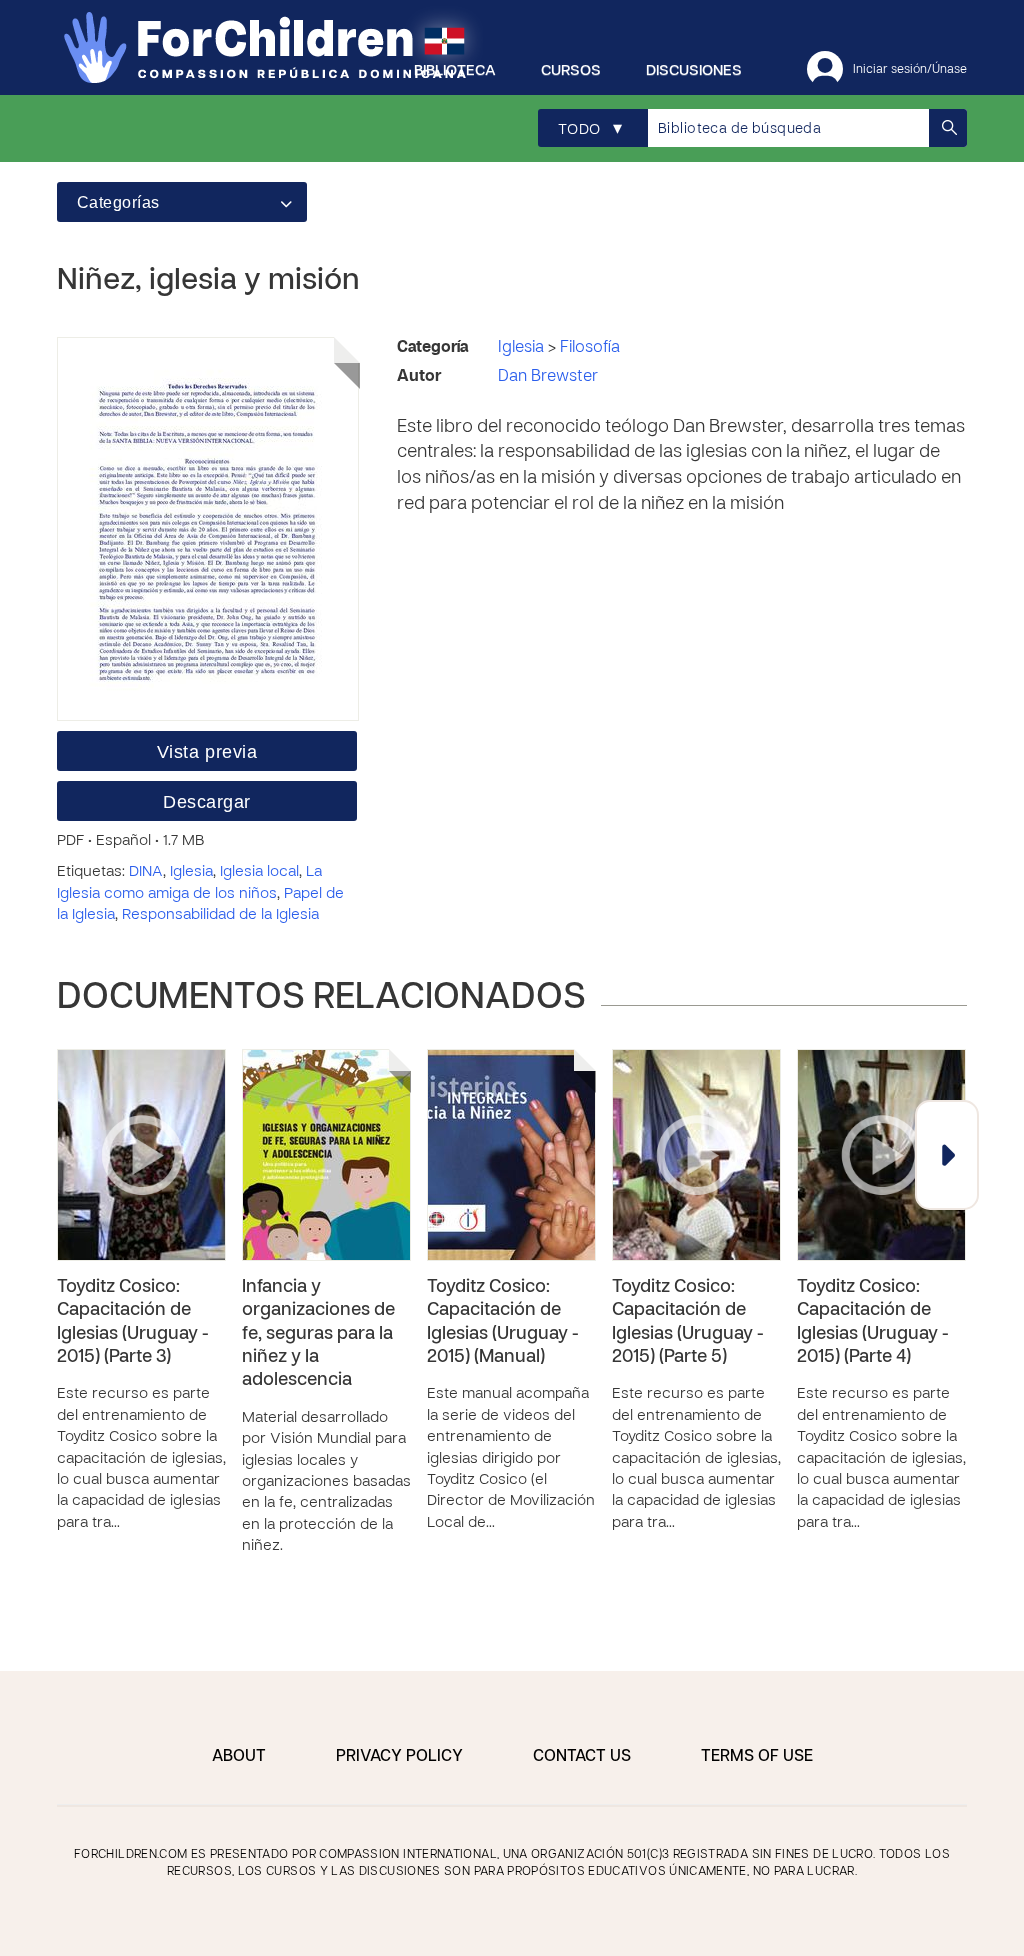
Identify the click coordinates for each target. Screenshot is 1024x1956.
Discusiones (694, 71)
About (239, 1757)
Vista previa (207, 752)
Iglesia (191, 872)
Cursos (571, 71)
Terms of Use (757, 1757)
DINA (146, 872)
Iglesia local (259, 872)
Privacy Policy (399, 1757)
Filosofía (590, 348)
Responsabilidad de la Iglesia (220, 915)
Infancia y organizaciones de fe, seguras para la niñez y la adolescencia (318, 1334)
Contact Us (582, 1757)
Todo (590, 129)
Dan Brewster (548, 377)
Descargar (207, 802)
